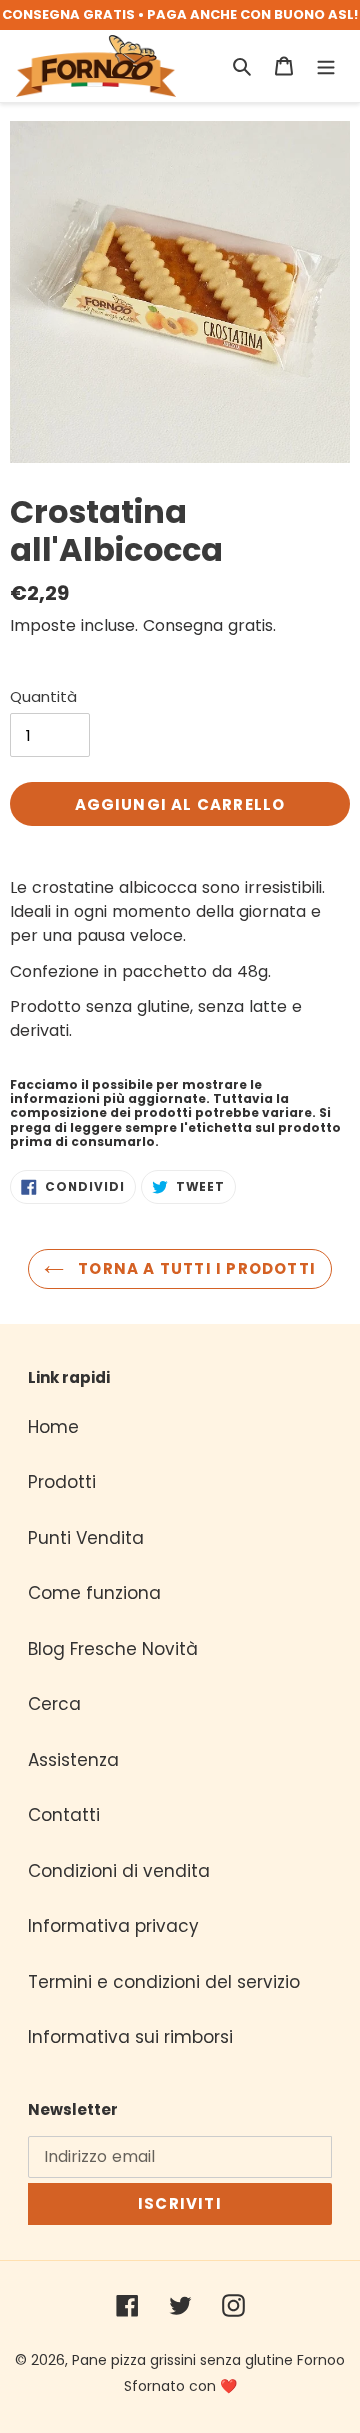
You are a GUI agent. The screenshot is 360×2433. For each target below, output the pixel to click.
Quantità (43, 696)
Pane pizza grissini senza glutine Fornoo (208, 2360)
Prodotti (62, 1482)
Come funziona (94, 1593)
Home (53, 1427)
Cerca (54, 1704)
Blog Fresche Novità (113, 1649)
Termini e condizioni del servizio (164, 1982)
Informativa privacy (113, 1926)
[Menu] (326, 66)
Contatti (64, 1815)
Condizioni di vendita (119, 1871)
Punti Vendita (86, 1538)
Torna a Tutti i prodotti (195, 1268)
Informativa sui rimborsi (130, 2037)
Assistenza (73, 1760)
